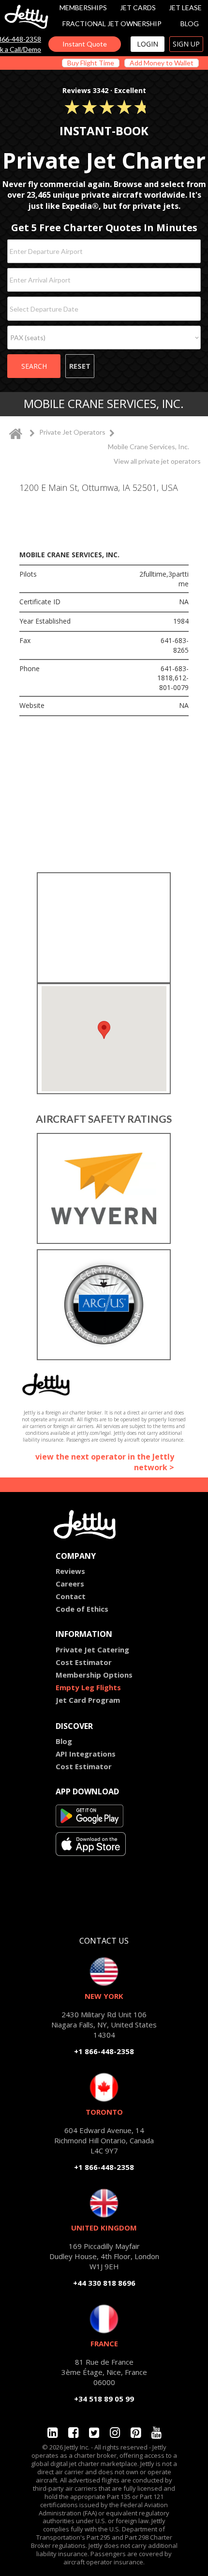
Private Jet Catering (92, 1649)
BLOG (190, 24)
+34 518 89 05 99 (104, 2399)
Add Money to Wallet (162, 63)
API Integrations (86, 1754)
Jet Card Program (88, 1700)
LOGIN (148, 44)
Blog (64, 1741)
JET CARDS (138, 8)
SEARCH (34, 366)
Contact (71, 1596)
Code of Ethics (82, 1609)
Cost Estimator (84, 1662)
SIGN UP (186, 44)
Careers (70, 1584)
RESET (80, 366)
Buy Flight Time (91, 63)
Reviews (70, 1571)
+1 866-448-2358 (104, 2051)
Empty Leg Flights (88, 1687)
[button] (104, 1030)
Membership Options (94, 1675)
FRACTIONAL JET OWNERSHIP (112, 24)
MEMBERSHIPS (83, 8)
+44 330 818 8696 (104, 2283)
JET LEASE (185, 8)
